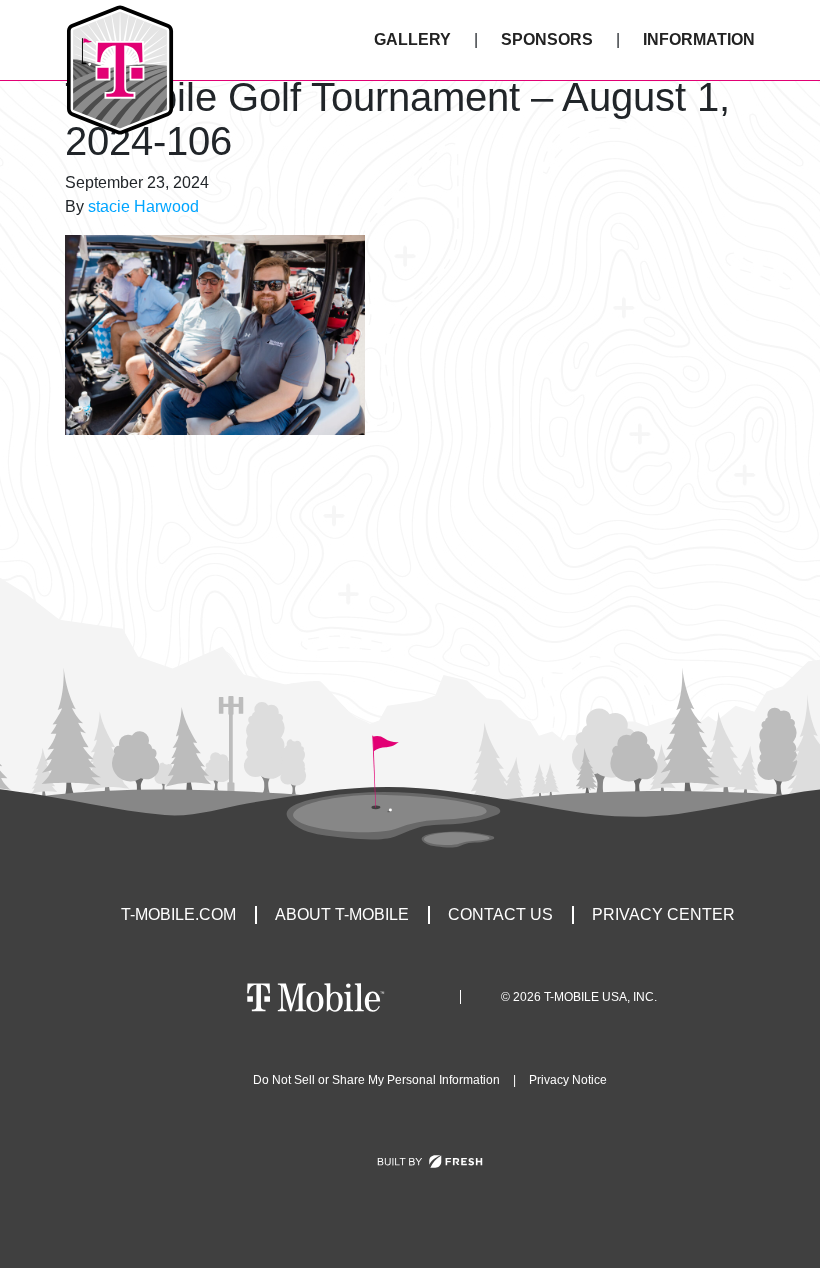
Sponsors (547, 39)
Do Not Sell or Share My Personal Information (376, 1080)
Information (699, 39)
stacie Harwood (143, 206)
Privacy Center (663, 914)
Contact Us (500, 914)
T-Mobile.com (178, 914)
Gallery (412, 39)
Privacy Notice (568, 1080)
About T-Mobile (342, 914)
